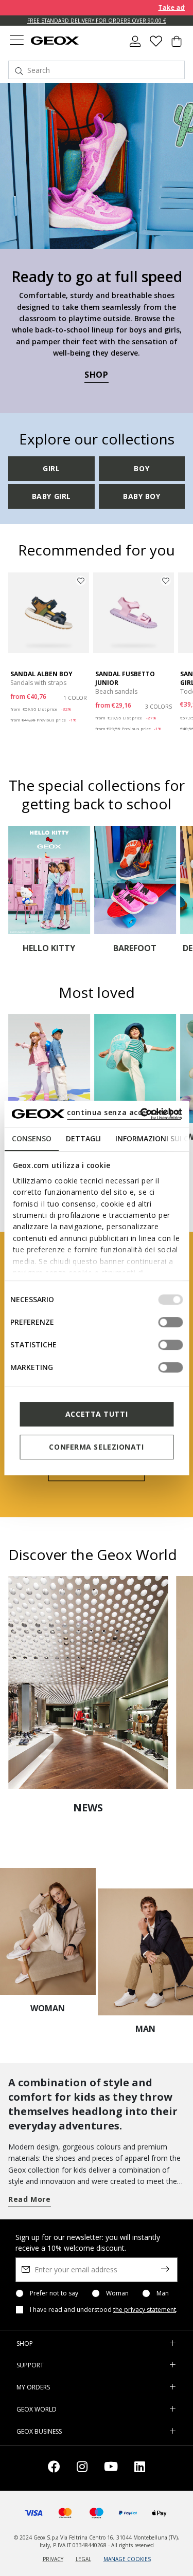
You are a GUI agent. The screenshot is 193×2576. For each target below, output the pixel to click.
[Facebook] (54, 2468)
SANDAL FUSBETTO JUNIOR (125, 678)
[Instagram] (82, 2468)
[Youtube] (111, 2468)
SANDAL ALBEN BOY (41, 674)
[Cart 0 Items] (177, 45)
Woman (117, 2293)
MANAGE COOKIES (127, 2559)
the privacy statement (145, 2310)
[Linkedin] (140, 2468)
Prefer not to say (54, 2293)
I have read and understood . (104, 2310)
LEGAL (83, 2559)
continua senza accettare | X (124, 1112)
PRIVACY (53, 2559)
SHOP (97, 375)
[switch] (170, 1322)
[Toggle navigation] (16, 41)
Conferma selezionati (96, 1447)
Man (163, 2293)
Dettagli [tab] (83, 1138)
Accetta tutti (97, 1414)
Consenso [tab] (31, 1138)
